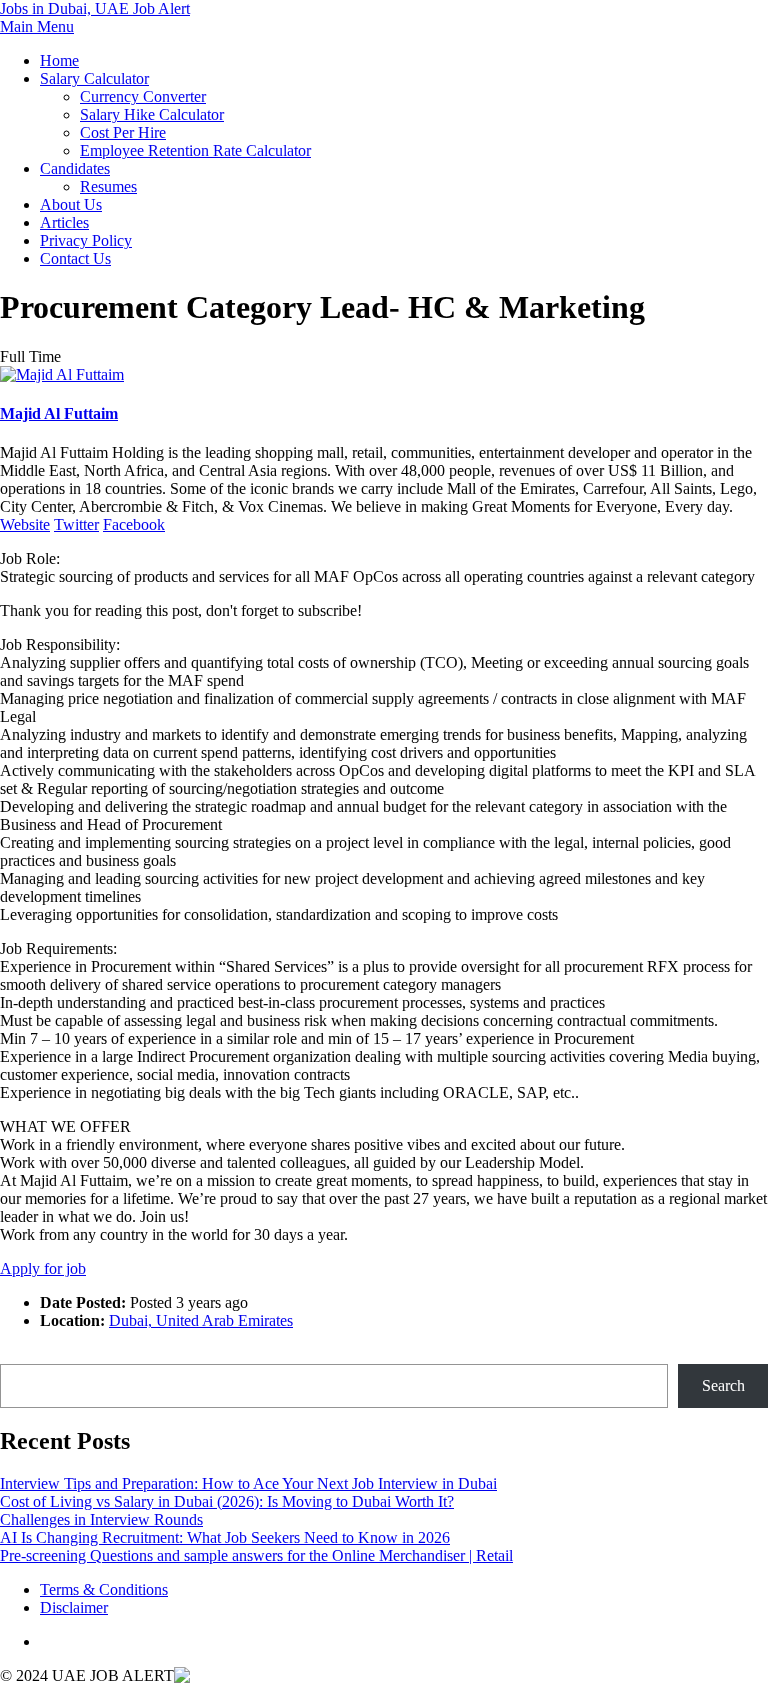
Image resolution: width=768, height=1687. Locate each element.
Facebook (134, 524)
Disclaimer (74, 1607)
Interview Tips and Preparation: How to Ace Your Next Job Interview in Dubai (248, 1483)
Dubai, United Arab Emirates (201, 1320)
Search (21, 1354)
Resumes (108, 186)
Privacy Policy (86, 240)
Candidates (75, 168)
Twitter (76, 524)
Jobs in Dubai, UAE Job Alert (95, 8)
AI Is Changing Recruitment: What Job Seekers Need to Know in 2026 (225, 1537)
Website (25, 524)
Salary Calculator (94, 78)
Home (59, 60)
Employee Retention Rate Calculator (195, 150)
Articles (64, 222)
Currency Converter (143, 96)
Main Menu (37, 26)
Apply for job (43, 1268)
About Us (71, 204)
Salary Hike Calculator (152, 114)
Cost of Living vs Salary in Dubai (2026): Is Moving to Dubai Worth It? (227, 1501)
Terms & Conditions (104, 1589)
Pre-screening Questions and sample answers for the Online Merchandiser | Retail (256, 1555)
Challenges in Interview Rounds (101, 1519)
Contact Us (75, 258)
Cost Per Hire (123, 132)
